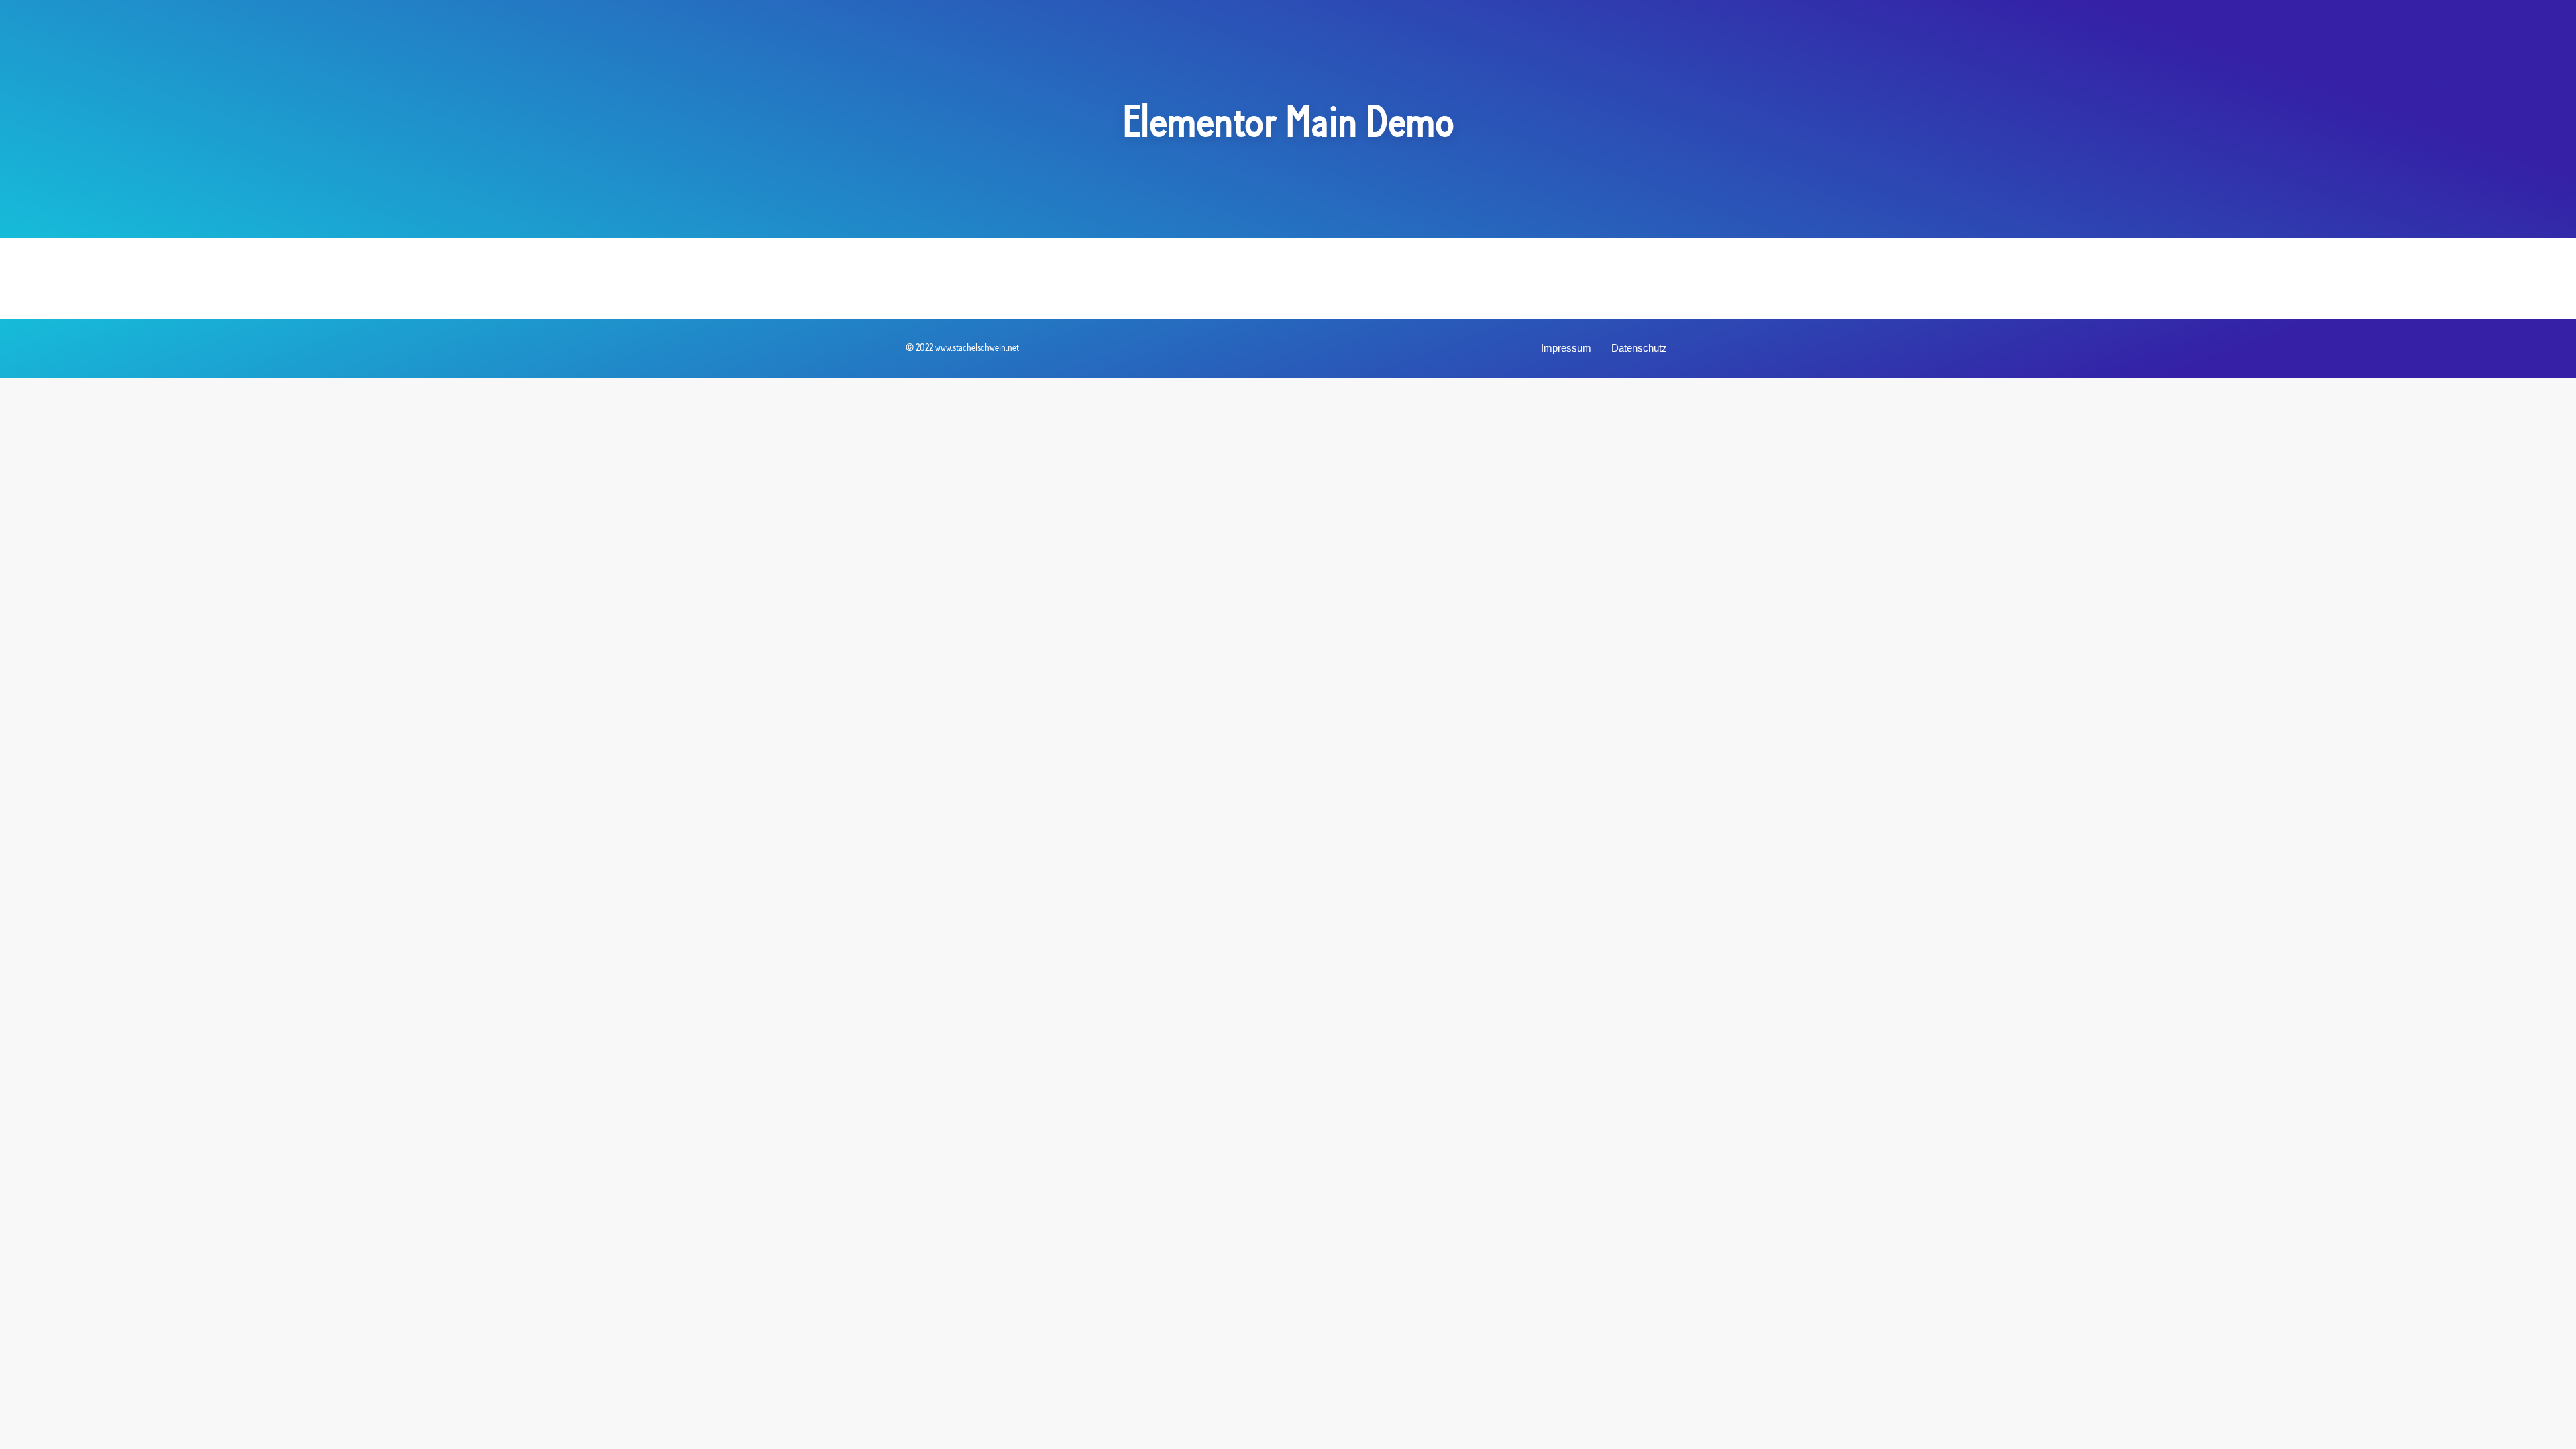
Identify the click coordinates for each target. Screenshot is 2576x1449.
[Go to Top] (2556, 1429)
